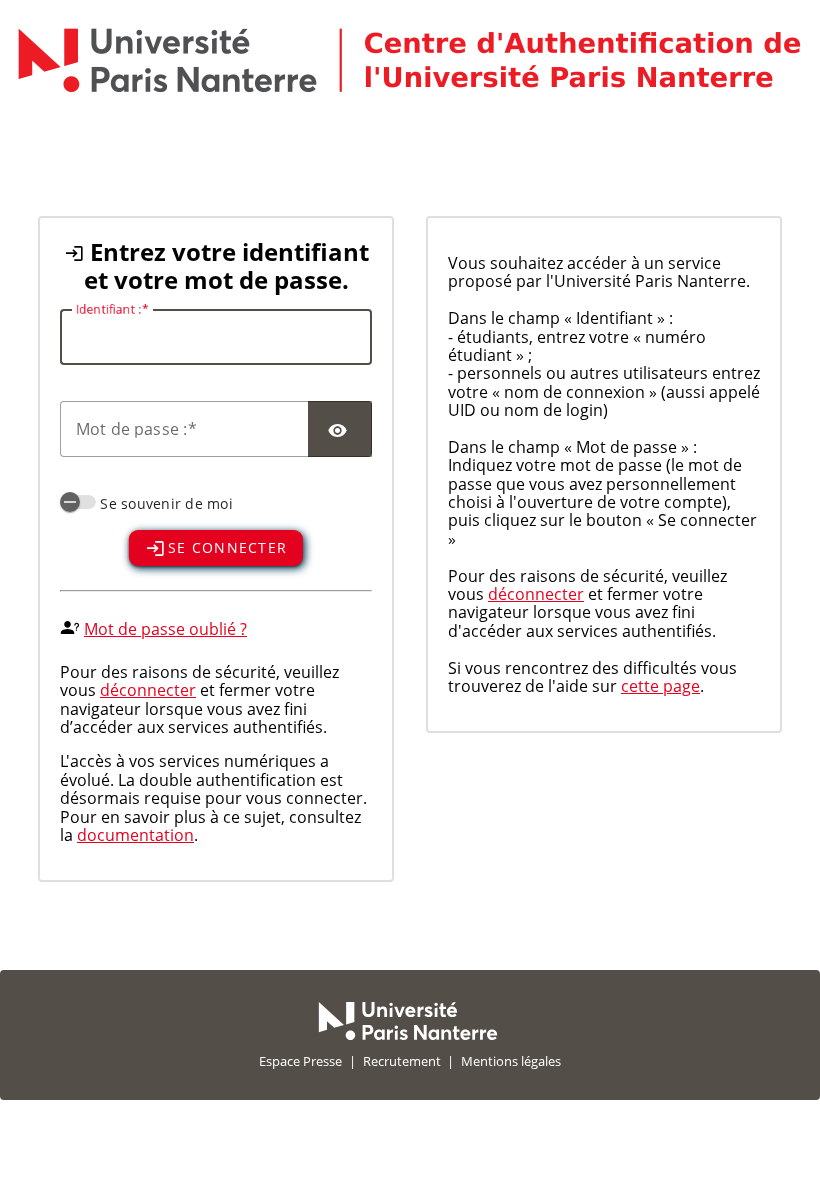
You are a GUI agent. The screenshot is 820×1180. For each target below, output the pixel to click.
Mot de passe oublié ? (165, 629)
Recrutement (402, 1061)
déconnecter (148, 690)
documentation (135, 835)
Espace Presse (300, 1061)
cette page (660, 686)
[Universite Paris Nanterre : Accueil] (408, 1035)
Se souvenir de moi (166, 503)
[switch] (78, 502)
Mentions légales (511, 1061)
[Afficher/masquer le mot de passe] (340, 429)
